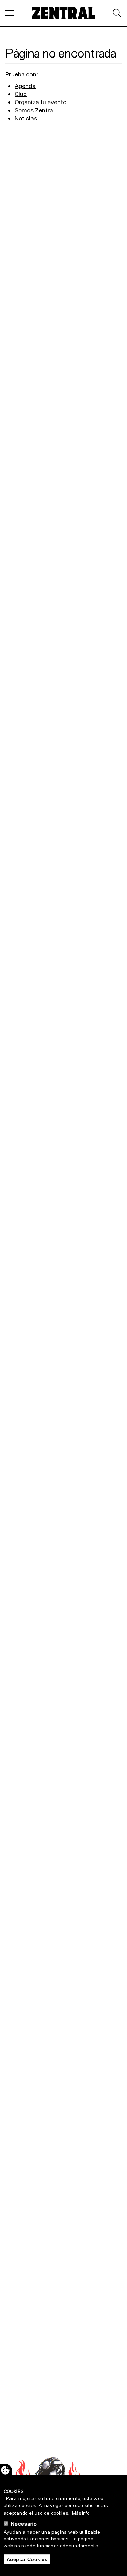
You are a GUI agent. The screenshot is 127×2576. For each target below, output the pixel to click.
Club (21, 94)
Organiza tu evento (40, 102)
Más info (81, 2513)
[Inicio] (64, 13)
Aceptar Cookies (27, 2559)
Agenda (25, 86)
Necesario (24, 2524)
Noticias (26, 118)
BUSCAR (116, 13)
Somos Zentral (35, 110)
